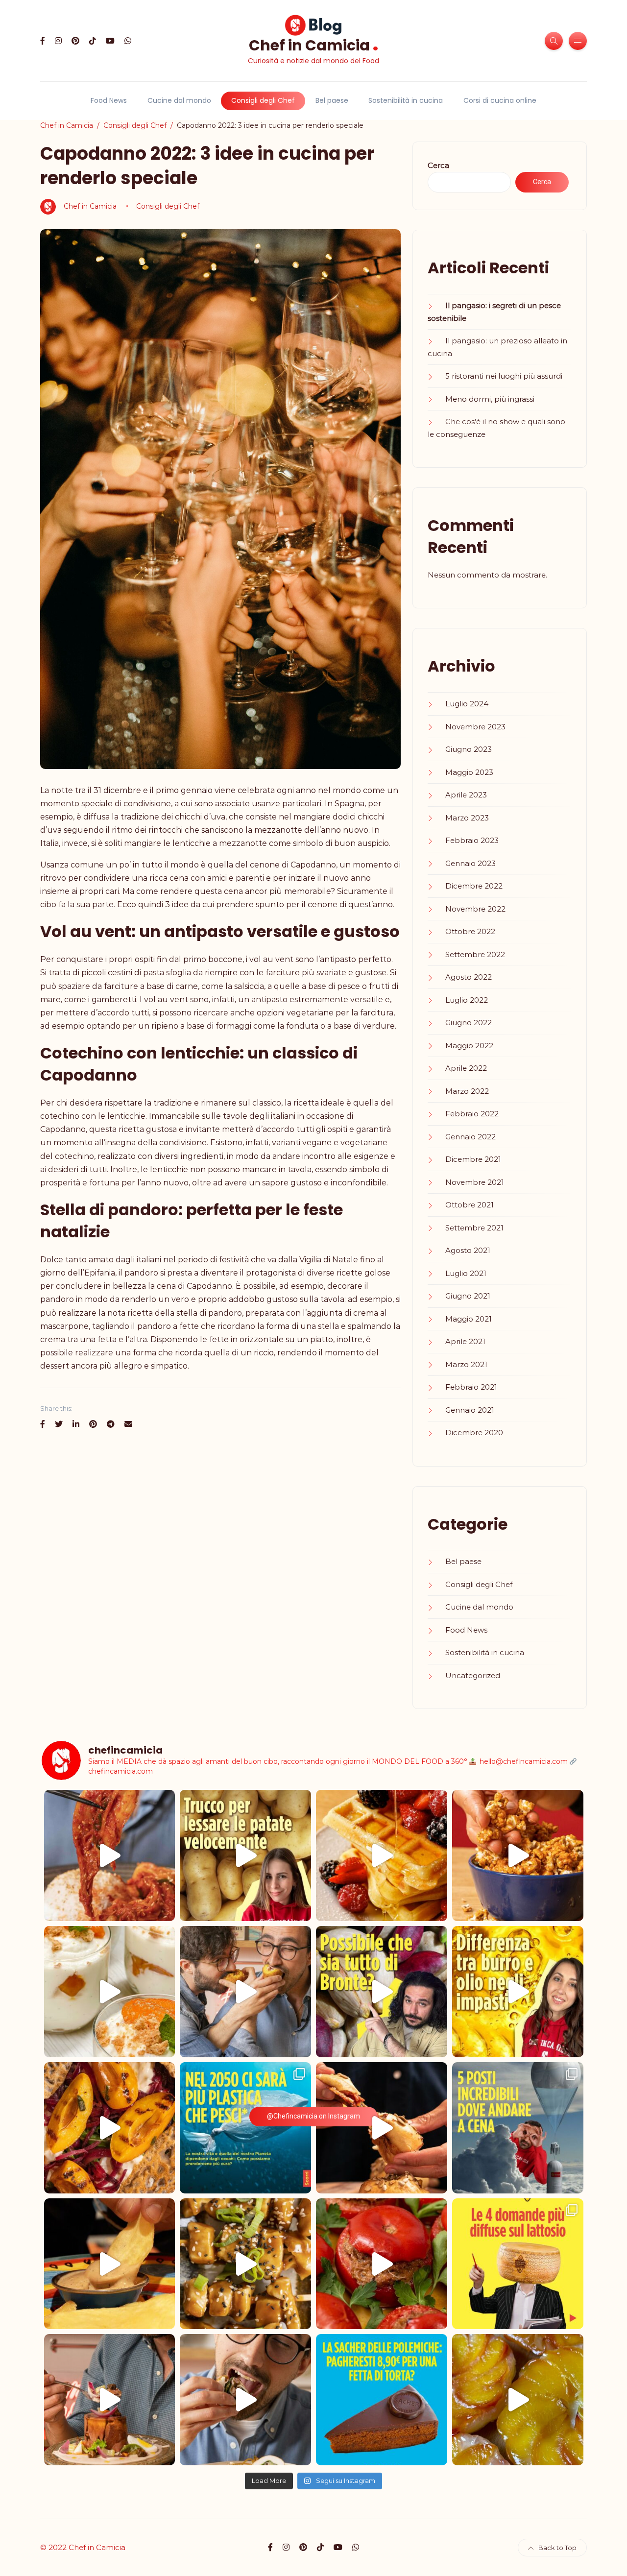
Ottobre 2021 (470, 1205)
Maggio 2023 (469, 772)
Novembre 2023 (475, 727)
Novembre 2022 (475, 909)
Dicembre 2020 (474, 1432)
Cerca (438, 165)
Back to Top (557, 2548)
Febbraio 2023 (472, 840)
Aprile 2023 (466, 795)
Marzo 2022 (467, 1091)
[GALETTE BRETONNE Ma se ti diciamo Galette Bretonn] (110, 2128)
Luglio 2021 (466, 1273)
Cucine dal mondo (179, 100)
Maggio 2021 (469, 1319)
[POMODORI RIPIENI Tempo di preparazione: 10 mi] (382, 2264)
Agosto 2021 (468, 1250)
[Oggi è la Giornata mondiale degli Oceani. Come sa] (245, 2128)
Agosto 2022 (469, 977)
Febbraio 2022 (472, 1114)
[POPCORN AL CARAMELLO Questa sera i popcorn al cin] (518, 1855)
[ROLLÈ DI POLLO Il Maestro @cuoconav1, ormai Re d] (245, 2400)
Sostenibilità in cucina (406, 100)
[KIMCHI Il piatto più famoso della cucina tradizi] (110, 1855)
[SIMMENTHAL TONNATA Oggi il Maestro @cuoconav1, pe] (110, 2400)
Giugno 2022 (469, 1023)
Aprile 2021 (465, 1341)
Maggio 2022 (469, 1046)
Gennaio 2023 (470, 863)
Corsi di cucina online (500, 100)
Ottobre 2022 (470, 931)
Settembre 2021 (474, 1228)
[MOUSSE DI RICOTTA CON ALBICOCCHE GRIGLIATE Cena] (110, 1992)
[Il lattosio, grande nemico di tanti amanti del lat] (518, 2264)
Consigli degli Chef (263, 100)
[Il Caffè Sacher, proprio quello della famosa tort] (382, 2400)
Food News (109, 100)
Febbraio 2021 (471, 1387)
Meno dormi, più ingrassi (490, 399)
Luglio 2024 (467, 704)
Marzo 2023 (467, 818)
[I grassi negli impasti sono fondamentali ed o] (518, 1992)
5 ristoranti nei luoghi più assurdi (504, 376)
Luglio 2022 (467, 1000)
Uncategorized (473, 1675)
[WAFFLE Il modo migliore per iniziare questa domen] (382, 1855)
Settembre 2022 (475, 954)
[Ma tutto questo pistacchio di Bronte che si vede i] (382, 1992)
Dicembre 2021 (473, 1159)
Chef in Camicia (314, 44)
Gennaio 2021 (470, 1410)
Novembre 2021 (475, 1182)
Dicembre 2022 (474, 886)
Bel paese (332, 100)
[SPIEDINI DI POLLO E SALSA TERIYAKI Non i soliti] (245, 2264)
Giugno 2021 (468, 1296)
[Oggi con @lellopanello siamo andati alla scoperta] (110, 2264)
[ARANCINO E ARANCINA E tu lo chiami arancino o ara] (245, 1992)
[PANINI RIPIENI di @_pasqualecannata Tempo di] (382, 2128)
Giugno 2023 (469, 749)
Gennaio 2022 (470, 1137)
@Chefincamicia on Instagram (313, 2116)
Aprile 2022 (466, 1068)
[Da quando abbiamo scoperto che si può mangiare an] (518, 2128)
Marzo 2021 (466, 1364)
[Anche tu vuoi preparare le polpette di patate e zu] (245, 1855)
